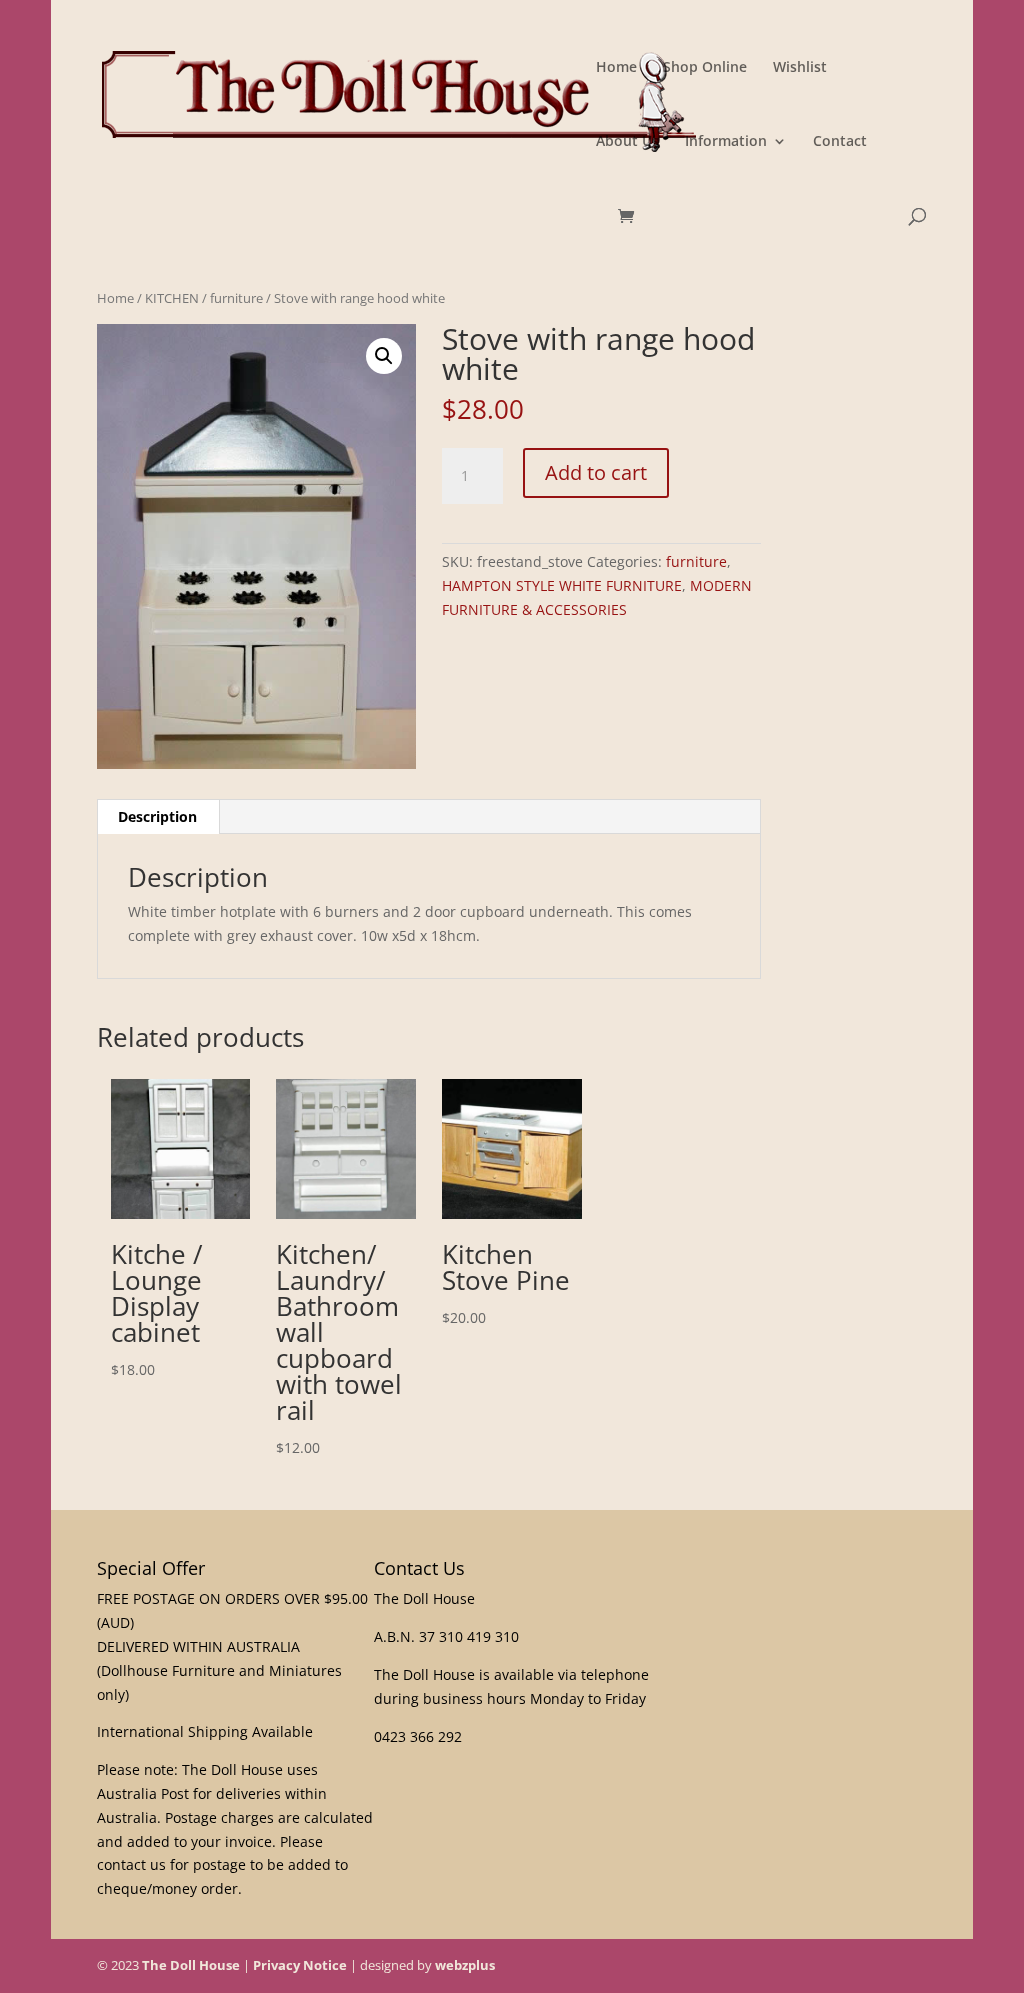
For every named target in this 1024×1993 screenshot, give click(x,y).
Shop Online (705, 68)
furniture (236, 298)
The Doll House (191, 1965)
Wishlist (800, 68)
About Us (627, 142)
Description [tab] (157, 816)
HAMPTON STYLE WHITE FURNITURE (562, 585)
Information (726, 142)
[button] (384, 356)
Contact (840, 142)
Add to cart (596, 472)
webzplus (465, 1965)
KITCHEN (172, 298)
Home (616, 68)
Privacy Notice (300, 1965)
